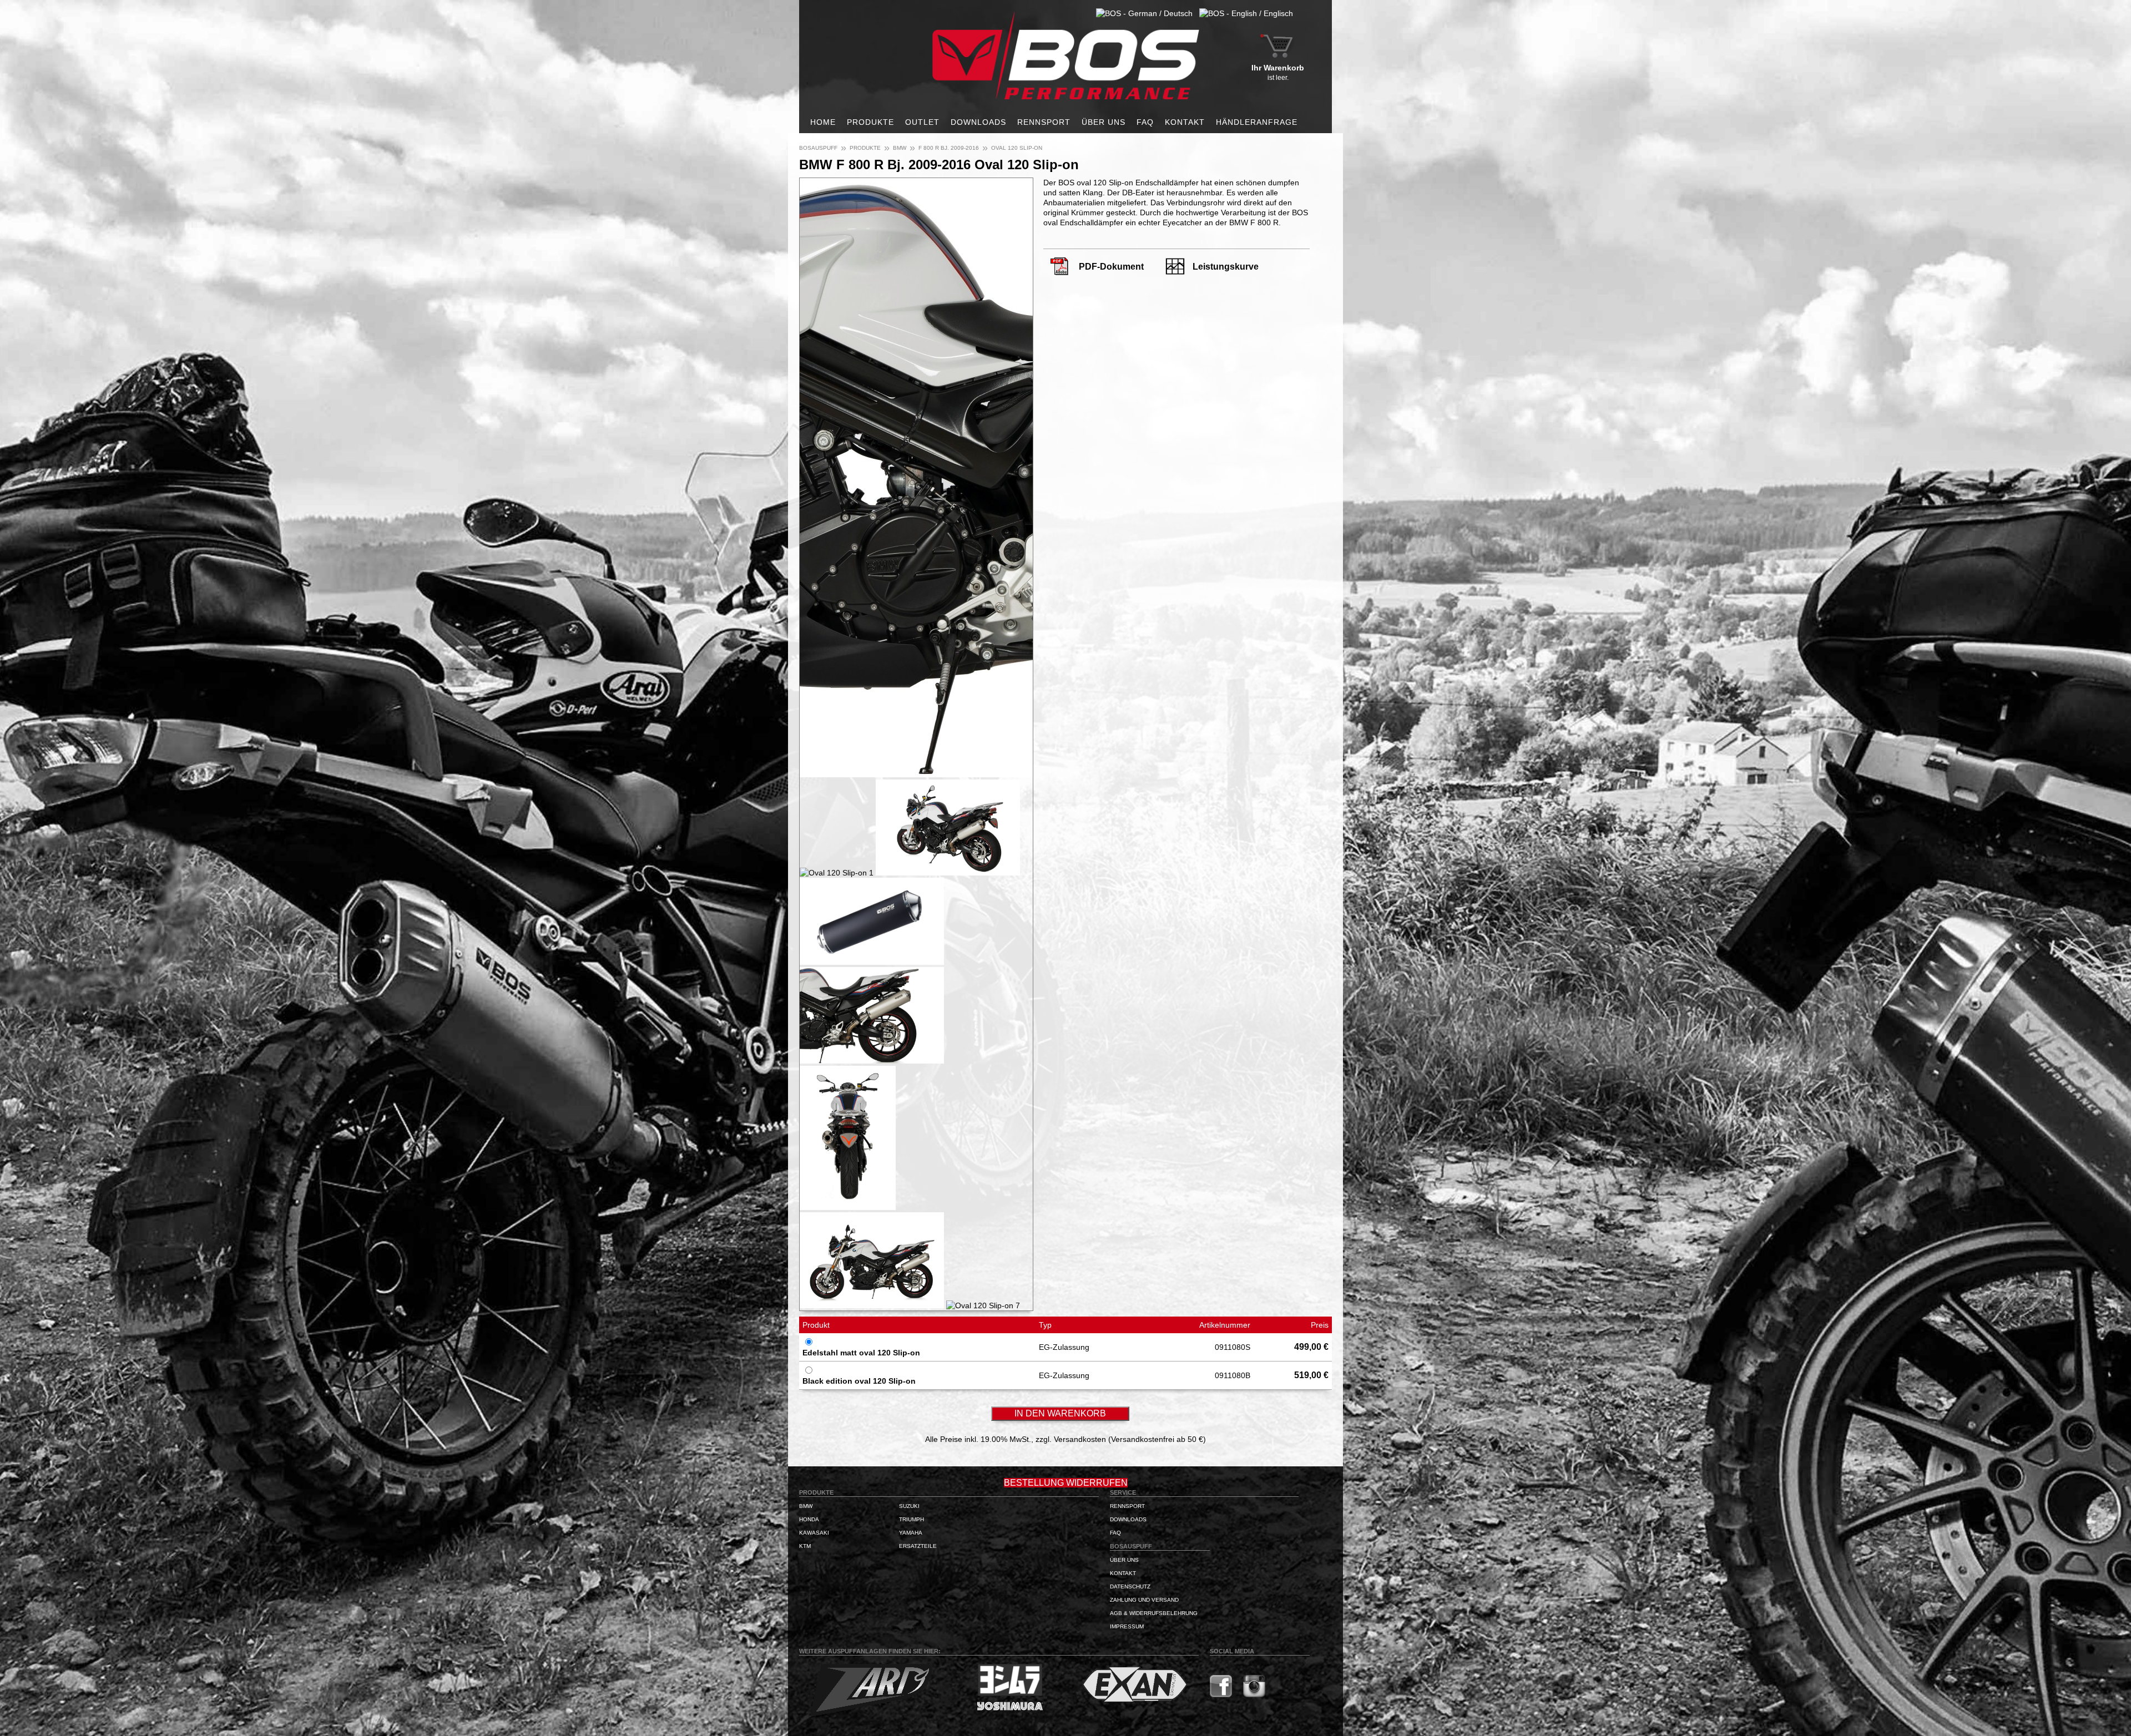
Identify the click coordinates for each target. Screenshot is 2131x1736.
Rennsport (1044, 122)
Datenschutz (1130, 1586)
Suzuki (909, 1506)
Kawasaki (814, 1533)
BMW (900, 148)
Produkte (870, 122)
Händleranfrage (1257, 122)
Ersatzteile (918, 1546)
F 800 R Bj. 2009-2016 (949, 148)
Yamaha (911, 1533)
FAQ (1145, 122)
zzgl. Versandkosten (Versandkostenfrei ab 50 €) (1121, 1439)
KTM (805, 1546)
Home (823, 122)
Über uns (1104, 122)
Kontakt (1185, 122)
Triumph (912, 1519)
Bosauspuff (818, 148)
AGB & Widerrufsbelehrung (1154, 1613)
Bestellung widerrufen (1066, 1483)
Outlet (922, 122)
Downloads (978, 122)
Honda (809, 1519)
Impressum (1127, 1626)
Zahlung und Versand (1144, 1600)
